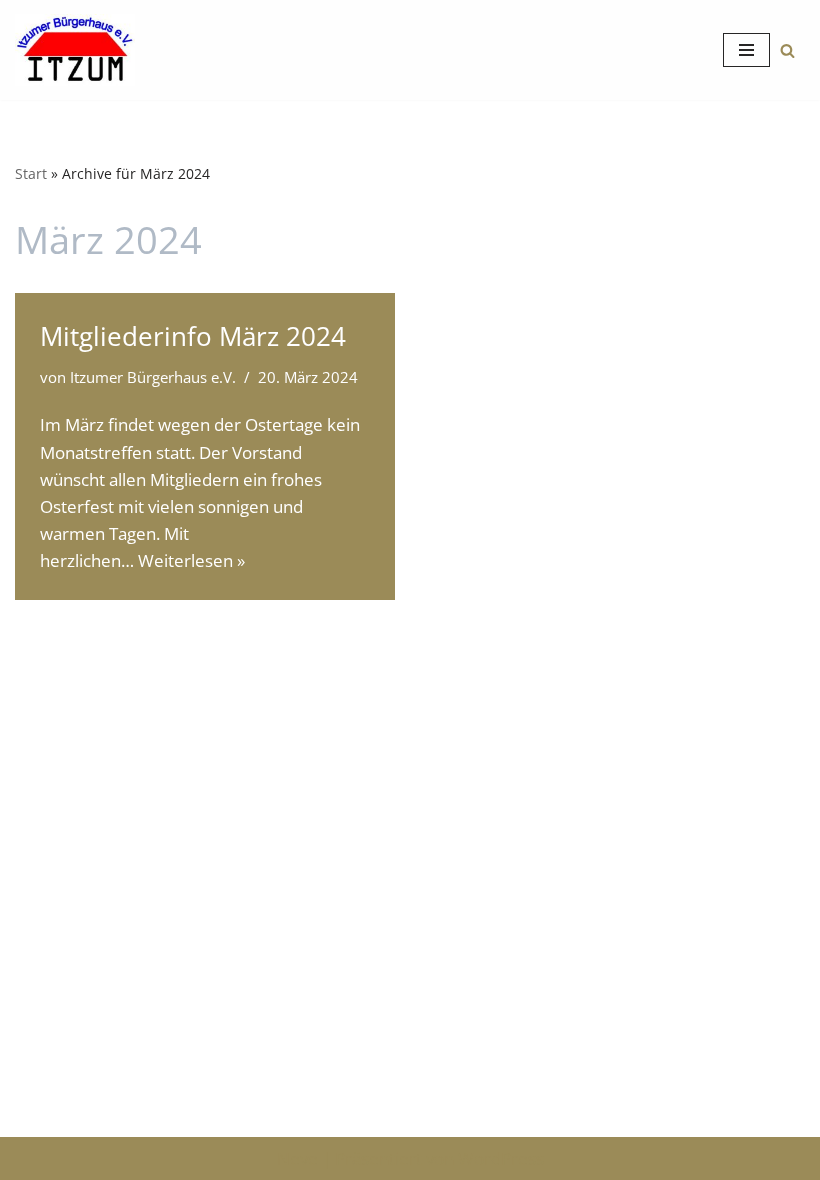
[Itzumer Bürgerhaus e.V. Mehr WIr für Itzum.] (75, 50)
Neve (297, 1158)
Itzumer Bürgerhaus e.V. (153, 377)
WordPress (501, 1158)
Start (31, 173)
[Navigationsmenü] (746, 50)
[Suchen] (787, 50)
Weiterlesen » (191, 560)
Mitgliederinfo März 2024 (193, 336)
